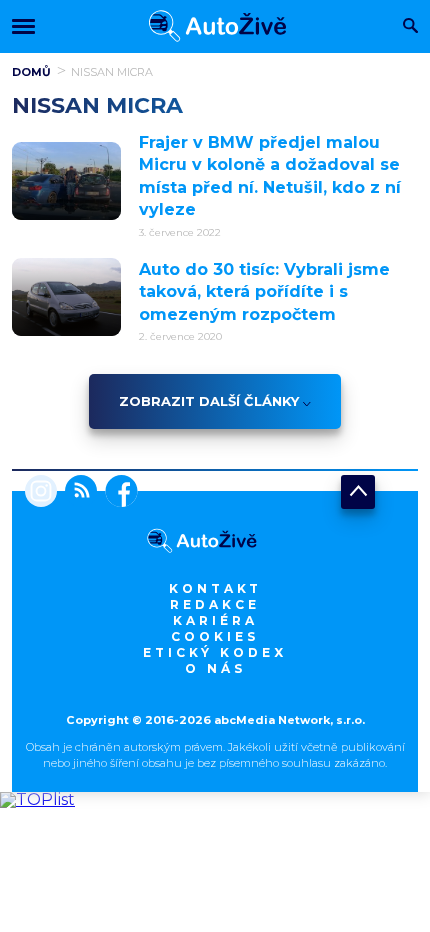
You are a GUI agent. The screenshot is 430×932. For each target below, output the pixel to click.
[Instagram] (41, 493)
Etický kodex (215, 652)
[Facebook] (117, 493)
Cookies (215, 636)
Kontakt (215, 588)
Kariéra (215, 620)
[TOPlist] (37, 799)
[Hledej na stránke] (410, 27)
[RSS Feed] (77, 493)
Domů (31, 72)
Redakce (215, 604)
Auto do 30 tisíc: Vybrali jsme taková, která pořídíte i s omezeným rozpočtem (264, 292)
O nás (215, 668)
